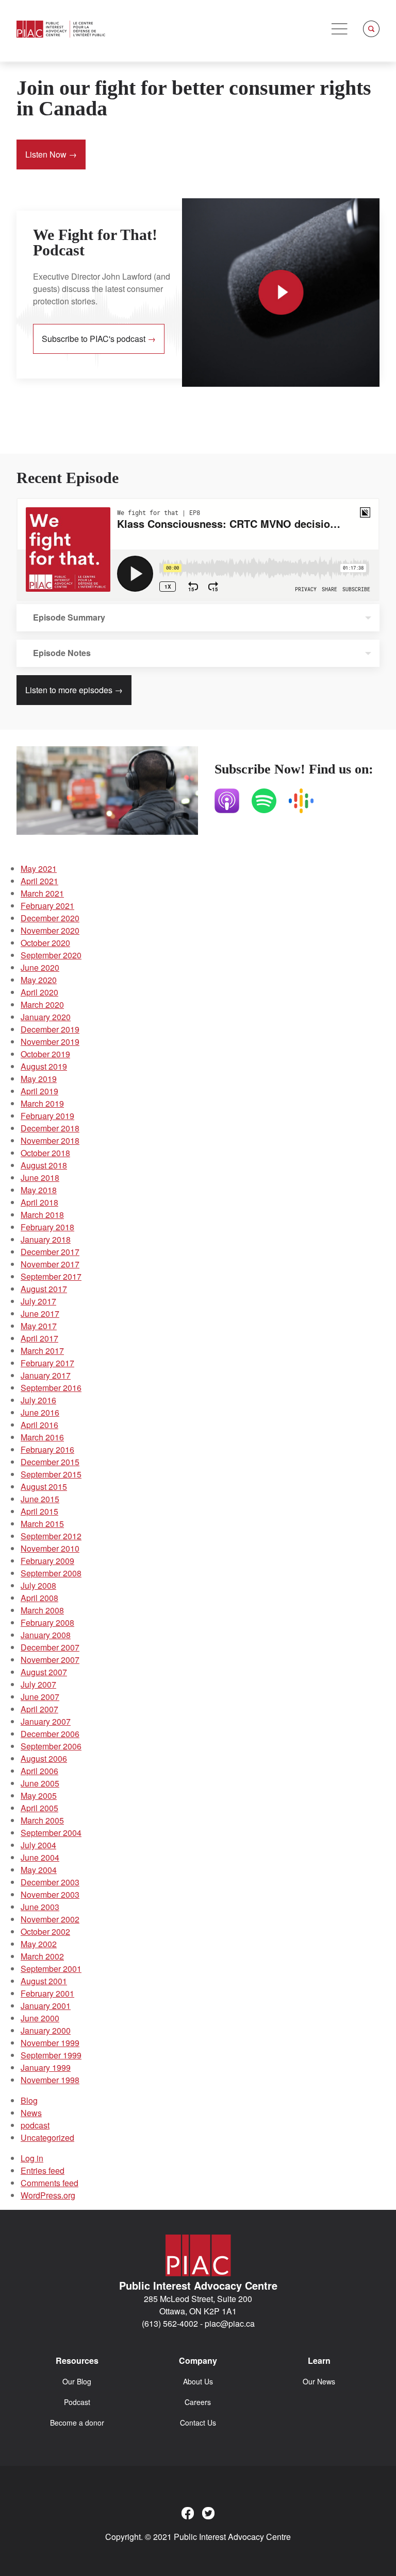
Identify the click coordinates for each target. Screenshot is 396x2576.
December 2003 (50, 1882)
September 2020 (51, 955)
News (31, 2113)
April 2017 (39, 1338)
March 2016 (42, 1437)
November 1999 (50, 2043)
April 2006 (39, 1771)
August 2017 (44, 1289)
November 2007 (50, 1660)
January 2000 (46, 2030)
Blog (29, 2100)
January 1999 (46, 2067)
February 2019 (47, 1116)
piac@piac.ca (230, 2323)
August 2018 (44, 1165)
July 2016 (38, 1400)
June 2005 (40, 1783)
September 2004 (51, 1833)
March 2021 (42, 893)
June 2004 (40, 1857)
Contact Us (198, 2423)
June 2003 (40, 1907)
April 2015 (39, 1511)
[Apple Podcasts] (232, 810)
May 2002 (39, 1944)
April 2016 (39, 1425)
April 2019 (39, 1091)
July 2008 (38, 1585)
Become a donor (77, 2423)
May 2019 (39, 1079)
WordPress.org (48, 2195)
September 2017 (51, 1276)
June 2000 (40, 2018)
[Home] (61, 29)
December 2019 (50, 1029)
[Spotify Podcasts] (269, 810)
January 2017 (46, 1375)
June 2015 (40, 1499)
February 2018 (47, 1227)
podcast (35, 2125)
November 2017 (50, 1264)
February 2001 (47, 1993)
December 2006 (50, 1734)
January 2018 (46, 1239)
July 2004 (38, 1845)
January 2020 (46, 1017)
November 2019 (50, 1042)
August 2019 (44, 1066)
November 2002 (50, 1919)
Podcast (77, 2402)
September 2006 (51, 1746)
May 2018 (39, 1190)
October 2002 (45, 1931)
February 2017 (47, 1363)
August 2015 (44, 1487)
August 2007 (44, 1672)
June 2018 (40, 1178)
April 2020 (39, 992)
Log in (32, 2158)
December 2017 (50, 1252)
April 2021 (39, 881)
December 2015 (50, 1462)
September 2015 (51, 1474)
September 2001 (51, 1969)
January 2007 (46, 1721)
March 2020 (42, 1004)
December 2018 (50, 1128)
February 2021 (47, 906)
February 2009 (47, 1561)
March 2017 (42, 1351)
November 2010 (50, 1548)
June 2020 (40, 967)
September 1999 (51, 2055)
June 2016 (40, 1412)
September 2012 (51, 1536)
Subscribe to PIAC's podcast (99, 339)
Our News (319, 2381)
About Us (198, 2381)
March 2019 (42, 1103)
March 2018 (42, 1215)
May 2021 (39, 869)
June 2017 (40, 1313)
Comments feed (49, 2183)
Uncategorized (47, 2137)
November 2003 (50, 1894)
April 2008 (39, 1598)
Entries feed (43, 2170)
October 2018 (45, 1153)
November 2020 (50, 930)
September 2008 (51, 1573)
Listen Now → (51, 154)
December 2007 (50, 1647)
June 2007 (40, 1697)
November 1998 (50, 2080)
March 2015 (42, 1524)
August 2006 (44, 1758)
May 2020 (39, 980)
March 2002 (42, 1956)
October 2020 (45, 943)
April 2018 (39, 1202)
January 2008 (46, 1635)
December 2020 (50, 918)
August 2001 (44, 1981)
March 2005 (42, 1820)
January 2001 (46, 2006)
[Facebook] (188, 2513)
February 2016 (47, 1449)
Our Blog (77, 2381)
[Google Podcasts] (306, 810)
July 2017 (38, 1301)
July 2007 (38, 1684)
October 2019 (45, 1054)
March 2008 (42, 1610)
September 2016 (51, 1388)
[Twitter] (208, 2513)
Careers (198, 2402)
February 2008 (47, 1622)
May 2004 (39, 1870)
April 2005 (39, 1808)
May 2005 (39, 1796)
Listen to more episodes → (74, 690)
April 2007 (39, 1709)
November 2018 (50, 1140)
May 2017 (39, 1326)
